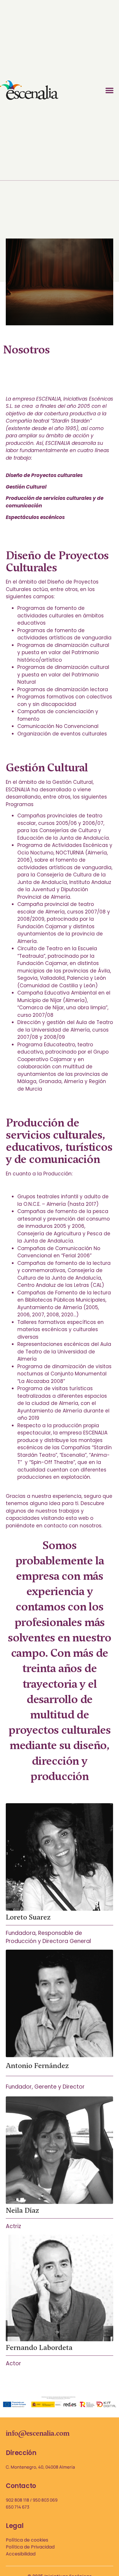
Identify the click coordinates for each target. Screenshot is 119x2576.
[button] (110, 90)
